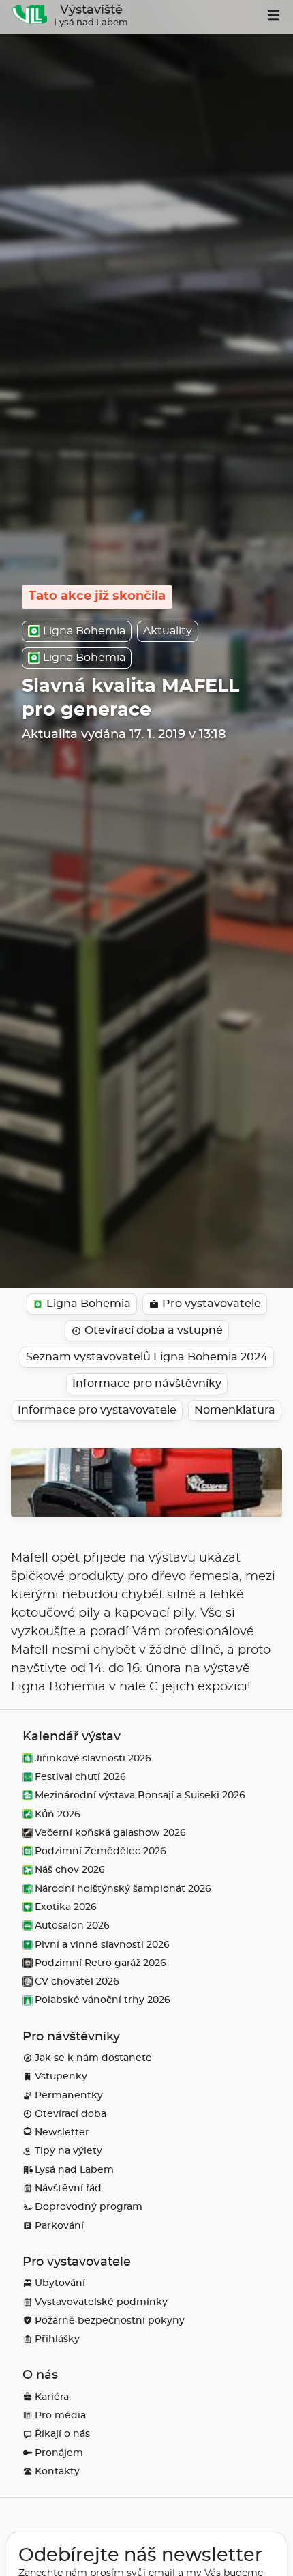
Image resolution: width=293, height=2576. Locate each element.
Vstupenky (61, 2076)
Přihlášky (57, 2339)
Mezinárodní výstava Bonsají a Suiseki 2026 (140, 1795)
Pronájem (59, 2453)
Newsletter (62, 2132)
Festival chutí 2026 (80, 1777)
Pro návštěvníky (71, 2037)
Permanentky (69, 2095)
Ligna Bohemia (84, 631)
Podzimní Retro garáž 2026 (101, 1963)
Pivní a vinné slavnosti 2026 (102, 1945)
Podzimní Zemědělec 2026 (101, 1851)
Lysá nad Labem (74, 2170)
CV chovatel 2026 (77, 1981)
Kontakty (57, 2471)
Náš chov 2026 (70, 1870)
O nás (40, 2375)
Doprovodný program (89, 2207)
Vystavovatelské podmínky (101, 2302)
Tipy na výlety (68, 2151)
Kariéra (52, 2397)
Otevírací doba (71, 2114)
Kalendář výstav (72, 1737)
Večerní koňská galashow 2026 (110, 1833)
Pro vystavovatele (77, 2262)
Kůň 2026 (58, 1814)
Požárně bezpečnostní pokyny (110, 2321)
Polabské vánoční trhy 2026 (103, 2000)
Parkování (59, 2226)
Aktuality (168, 631)
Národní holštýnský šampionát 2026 (123, 1889)
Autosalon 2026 (72, 1926)
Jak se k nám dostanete (93, 2058)
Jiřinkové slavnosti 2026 (93, 1758)
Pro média (60, 2415)
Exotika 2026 (66, 1907)
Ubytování (60, 2283)
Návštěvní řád (68, 2188)
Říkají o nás (62, 2434)
